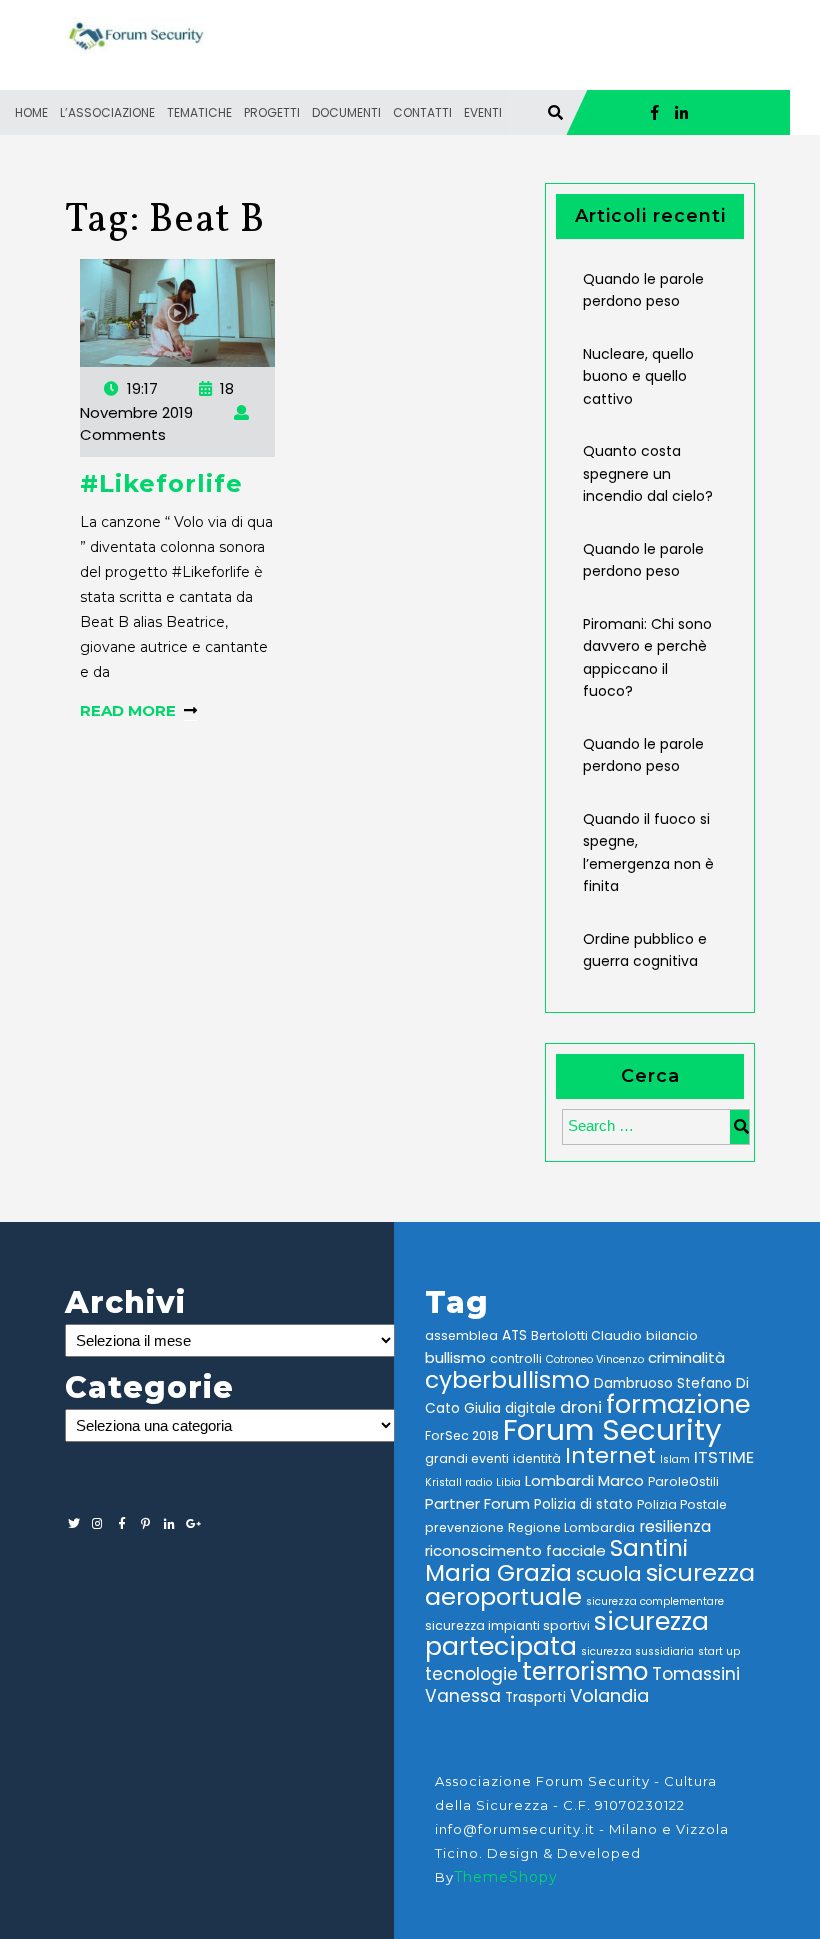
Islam (675, 1459)
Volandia (609, 1695)
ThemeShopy (506, 1877)
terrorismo (585, 1671)
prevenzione (464, 1527)
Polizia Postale (682, 1504)
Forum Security (612, 1429)
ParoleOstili (683, 1481)
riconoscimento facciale (515, 1550)
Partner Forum (477, 1503)
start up (719, 1651)
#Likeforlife (161, 483)
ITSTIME (724, 1457)
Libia (508, 1482)
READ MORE (128, 710)
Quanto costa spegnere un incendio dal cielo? (648, 473)
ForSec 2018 (462, 1435)
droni (581, 1407)
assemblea (461, 1335)
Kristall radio (458, 1482)
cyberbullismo (507, 1379)
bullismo (455, 1357)
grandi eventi (467, 1458)
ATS (514, 1335)
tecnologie (471, 1674)
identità (537, 1458)
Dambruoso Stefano (663, 1383)
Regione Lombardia (571, 1527)
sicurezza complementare (655, 1601)
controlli (516, 1358)
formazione (678, 1404)
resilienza (675, 1526)
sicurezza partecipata (567, 1634)
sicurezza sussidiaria (637, 1651)
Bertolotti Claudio (586, 1335)
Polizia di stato (583, 1504)
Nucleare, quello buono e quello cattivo (638, 376)
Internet (610, 1455)
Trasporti (535, 1697)
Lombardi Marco (584, 1480)
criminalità (686, 1357)
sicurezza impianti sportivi (507, 1625)
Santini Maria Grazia (556, 1560)
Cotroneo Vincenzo (595, 1359)
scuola (609, 1574)
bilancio (672, 1335)
